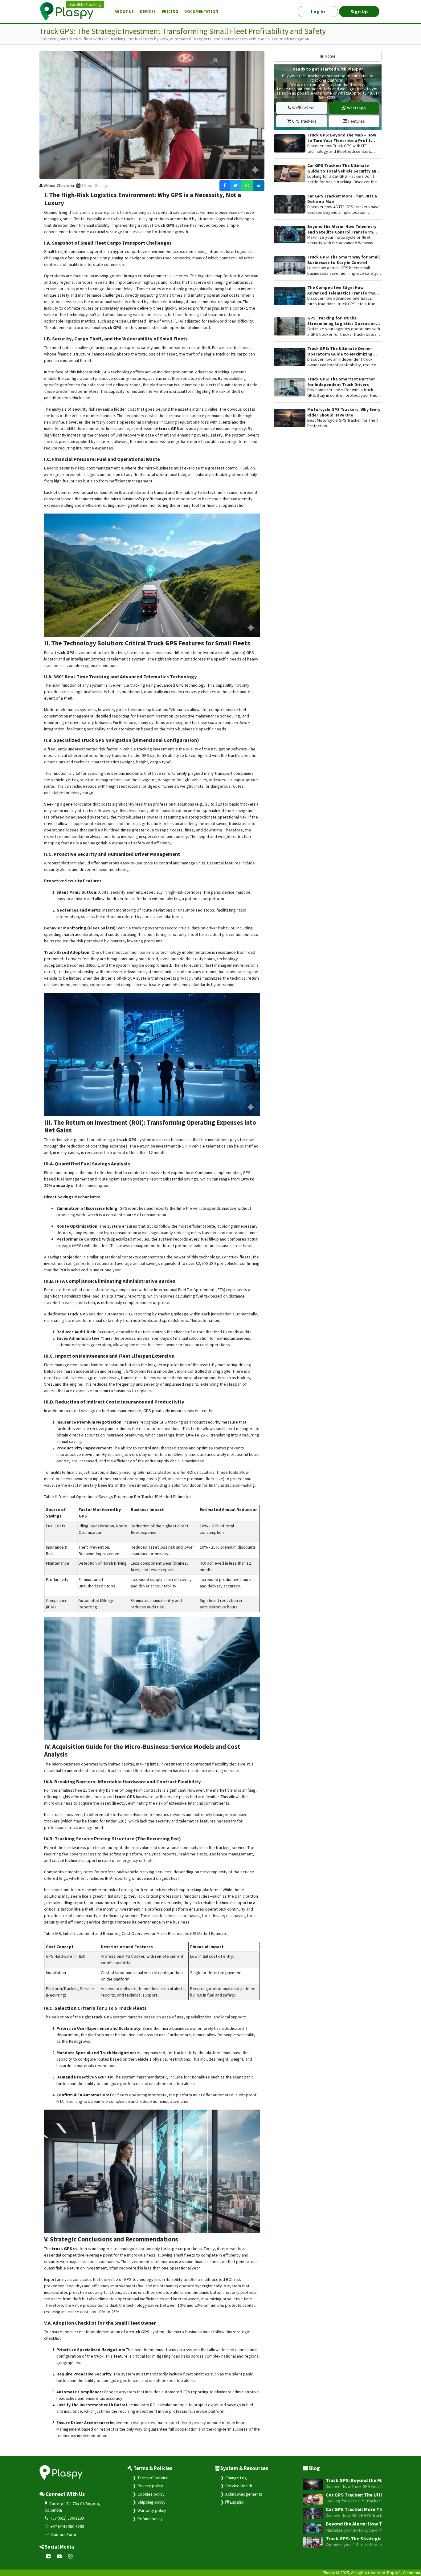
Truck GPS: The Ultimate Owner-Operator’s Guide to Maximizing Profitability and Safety (340, 354)
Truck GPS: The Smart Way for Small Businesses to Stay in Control (343, 260)
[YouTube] (59, 2556)
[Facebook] (225, 186)
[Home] (70, 12)
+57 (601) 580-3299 (67, 2518)
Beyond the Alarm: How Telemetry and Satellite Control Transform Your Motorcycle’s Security (342, 232)
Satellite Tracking (85, 4)
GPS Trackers (304, 121)
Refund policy (150, 2519)
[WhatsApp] (247, 186)
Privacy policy (150, 2486)
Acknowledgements (244, 2494)
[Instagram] (70, 2556)
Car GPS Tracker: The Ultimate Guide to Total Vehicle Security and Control (343, 171)
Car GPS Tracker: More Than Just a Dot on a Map (342, 199)
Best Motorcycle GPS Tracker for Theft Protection (343, 423)
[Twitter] (236, 186)
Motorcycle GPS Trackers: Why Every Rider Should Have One (344, 412)
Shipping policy (151, 2502)
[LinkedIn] (259, 186)
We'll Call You (303, 108)
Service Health (239, 2486)
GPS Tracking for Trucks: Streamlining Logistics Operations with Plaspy (343, 323)
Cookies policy (151, 2494)
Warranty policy (152, 2510)
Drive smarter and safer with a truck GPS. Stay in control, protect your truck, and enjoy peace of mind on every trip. (344, 395)
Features (356, 121)
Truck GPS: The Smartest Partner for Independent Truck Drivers (341, 382)
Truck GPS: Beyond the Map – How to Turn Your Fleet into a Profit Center (342, 140)
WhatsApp (356, 108)
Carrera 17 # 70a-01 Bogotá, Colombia (72, 2507)
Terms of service (153, 2478)
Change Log (236, 2478)
